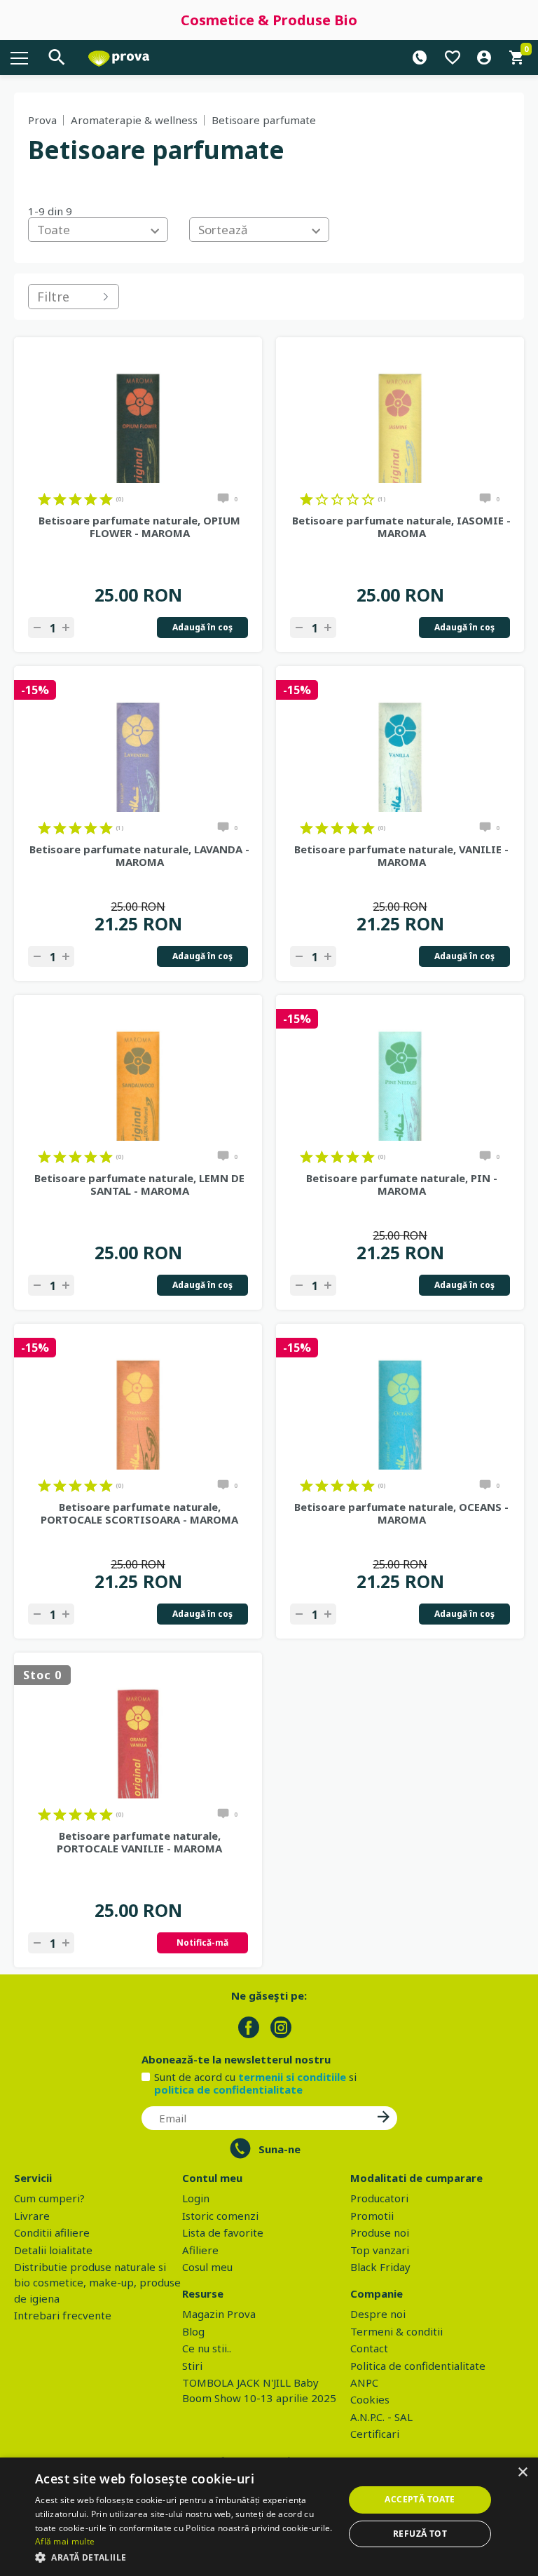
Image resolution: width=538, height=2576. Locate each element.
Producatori (379, 2198)
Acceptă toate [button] (420, 2499)
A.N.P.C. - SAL (381, 2417)
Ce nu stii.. (207, 2348)
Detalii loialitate (53, 2250)
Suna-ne (280, 2149)
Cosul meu (207, 2267)
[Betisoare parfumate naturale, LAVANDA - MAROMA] (138, 743)
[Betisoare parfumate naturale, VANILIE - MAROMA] (400, 743)
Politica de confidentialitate (418, 2366)
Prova (42, 120)
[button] (185, 2557)
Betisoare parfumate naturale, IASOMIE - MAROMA (401, 527)
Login (196, 2198)
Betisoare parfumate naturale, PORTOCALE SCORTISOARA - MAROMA (139, 1513)
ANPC (364, 2382)
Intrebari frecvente (63, 2315)
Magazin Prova (219, 2314)
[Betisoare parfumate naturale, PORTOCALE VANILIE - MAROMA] (138, 1729)
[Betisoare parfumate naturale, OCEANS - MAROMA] (400, 1400)
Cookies (370, 2399)
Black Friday (380, 2267)
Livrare (32, 2216)
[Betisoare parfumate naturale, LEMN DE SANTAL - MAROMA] (138, 1071)
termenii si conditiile (292, 2077)
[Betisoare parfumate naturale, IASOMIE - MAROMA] (400, 414)
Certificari (375, 2434)
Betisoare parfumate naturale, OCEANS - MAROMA (401, 1513)
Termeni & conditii (396, 2331)
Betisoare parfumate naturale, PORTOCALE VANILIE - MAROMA (139, 1842)
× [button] (522, 2473)
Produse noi (380, 2232)
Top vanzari (380, 2250)
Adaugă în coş (202, 627)
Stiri (192, 2366)
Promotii (372, 2216)
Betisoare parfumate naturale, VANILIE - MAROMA (401, 855)
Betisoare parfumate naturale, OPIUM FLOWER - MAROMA (139, 527)
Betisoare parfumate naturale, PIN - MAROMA (402, 1184)
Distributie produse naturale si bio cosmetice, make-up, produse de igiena (97, 2283)
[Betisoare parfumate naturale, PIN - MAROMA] (400, 1071)
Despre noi (378, 2314)
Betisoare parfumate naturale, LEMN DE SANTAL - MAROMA (139, 1184)
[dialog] (269, 2517)
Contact (369, 2348)
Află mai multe (65, 2541)
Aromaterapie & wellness (134, 120)
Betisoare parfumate (264, 120)
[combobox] (98, 230)
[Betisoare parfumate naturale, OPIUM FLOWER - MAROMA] (138, 414)
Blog (193, 2331)
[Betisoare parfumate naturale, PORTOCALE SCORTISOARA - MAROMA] (138, 1400)
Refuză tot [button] (420, 2534)
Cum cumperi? (49, 2198)
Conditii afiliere (52, 2232)
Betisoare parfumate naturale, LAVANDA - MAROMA (139, 855)
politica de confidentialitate (228, 2089)
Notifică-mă (202, 1943)
